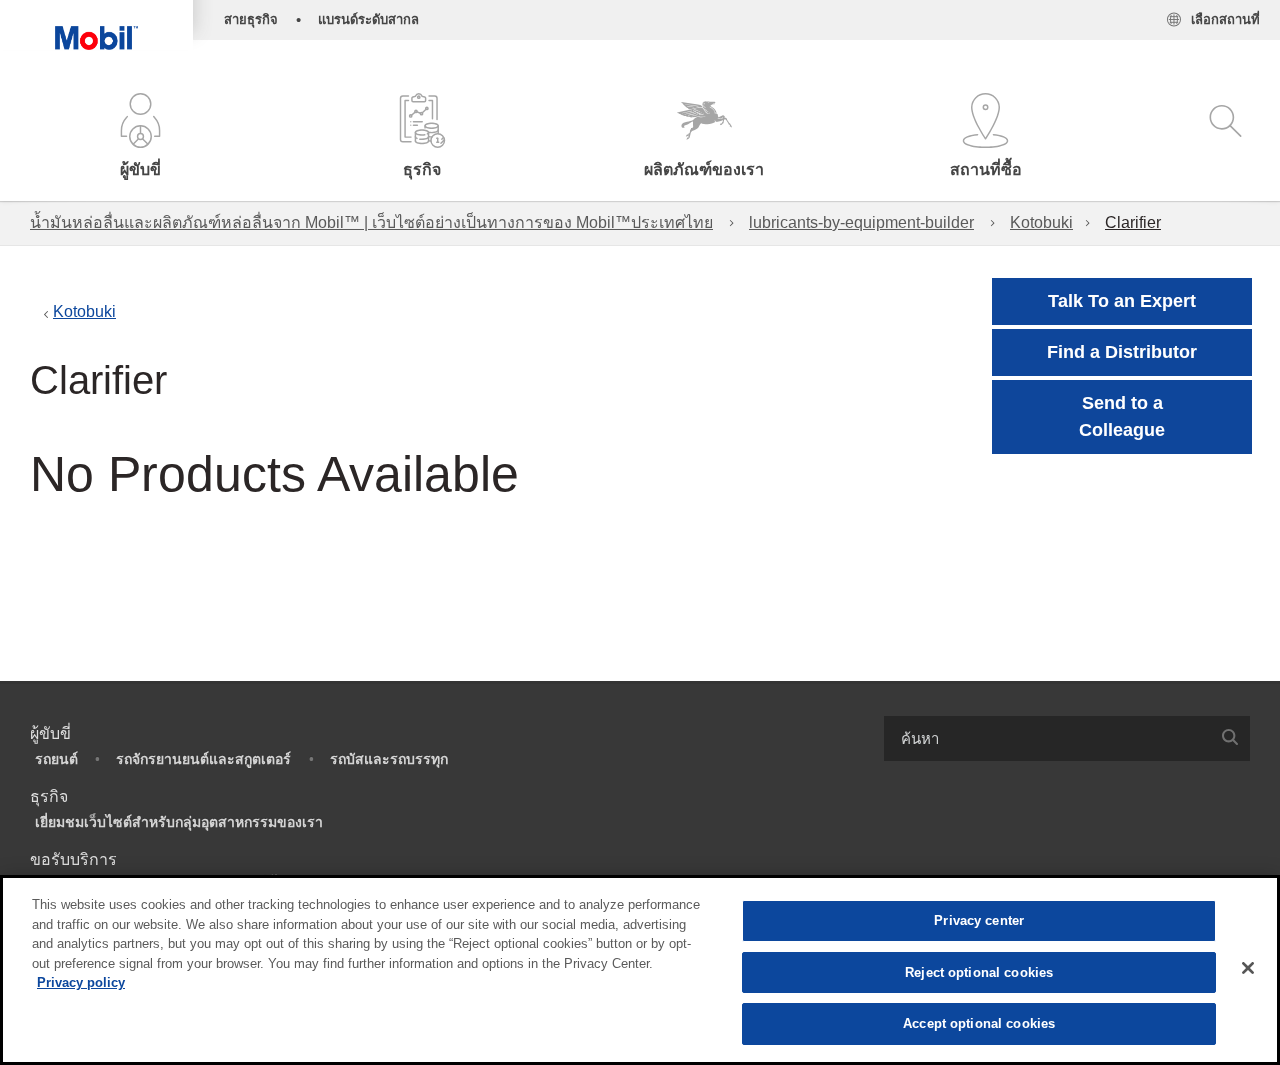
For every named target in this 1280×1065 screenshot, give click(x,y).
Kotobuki (1041, 222)
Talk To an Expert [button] (1122, 301)
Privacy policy (81, 982)
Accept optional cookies (979, 1023)
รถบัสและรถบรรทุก (389, 759)
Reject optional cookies (979, 972)
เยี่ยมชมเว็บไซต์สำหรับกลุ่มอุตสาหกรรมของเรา (179, 822)
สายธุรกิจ (251, 19)
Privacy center (979, 920)
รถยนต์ (56, 759)
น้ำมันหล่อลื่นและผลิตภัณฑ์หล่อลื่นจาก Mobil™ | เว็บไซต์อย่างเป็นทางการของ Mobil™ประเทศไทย (371, 222)
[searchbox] (1047, 738)
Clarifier (1133, 222)
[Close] (1248, 968)
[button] (141, 137)
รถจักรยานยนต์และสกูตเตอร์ (203, 759)
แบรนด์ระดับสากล (368, 19)
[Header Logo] (96, 25)
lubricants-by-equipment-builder (861, 222)
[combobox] (1067, 738)
